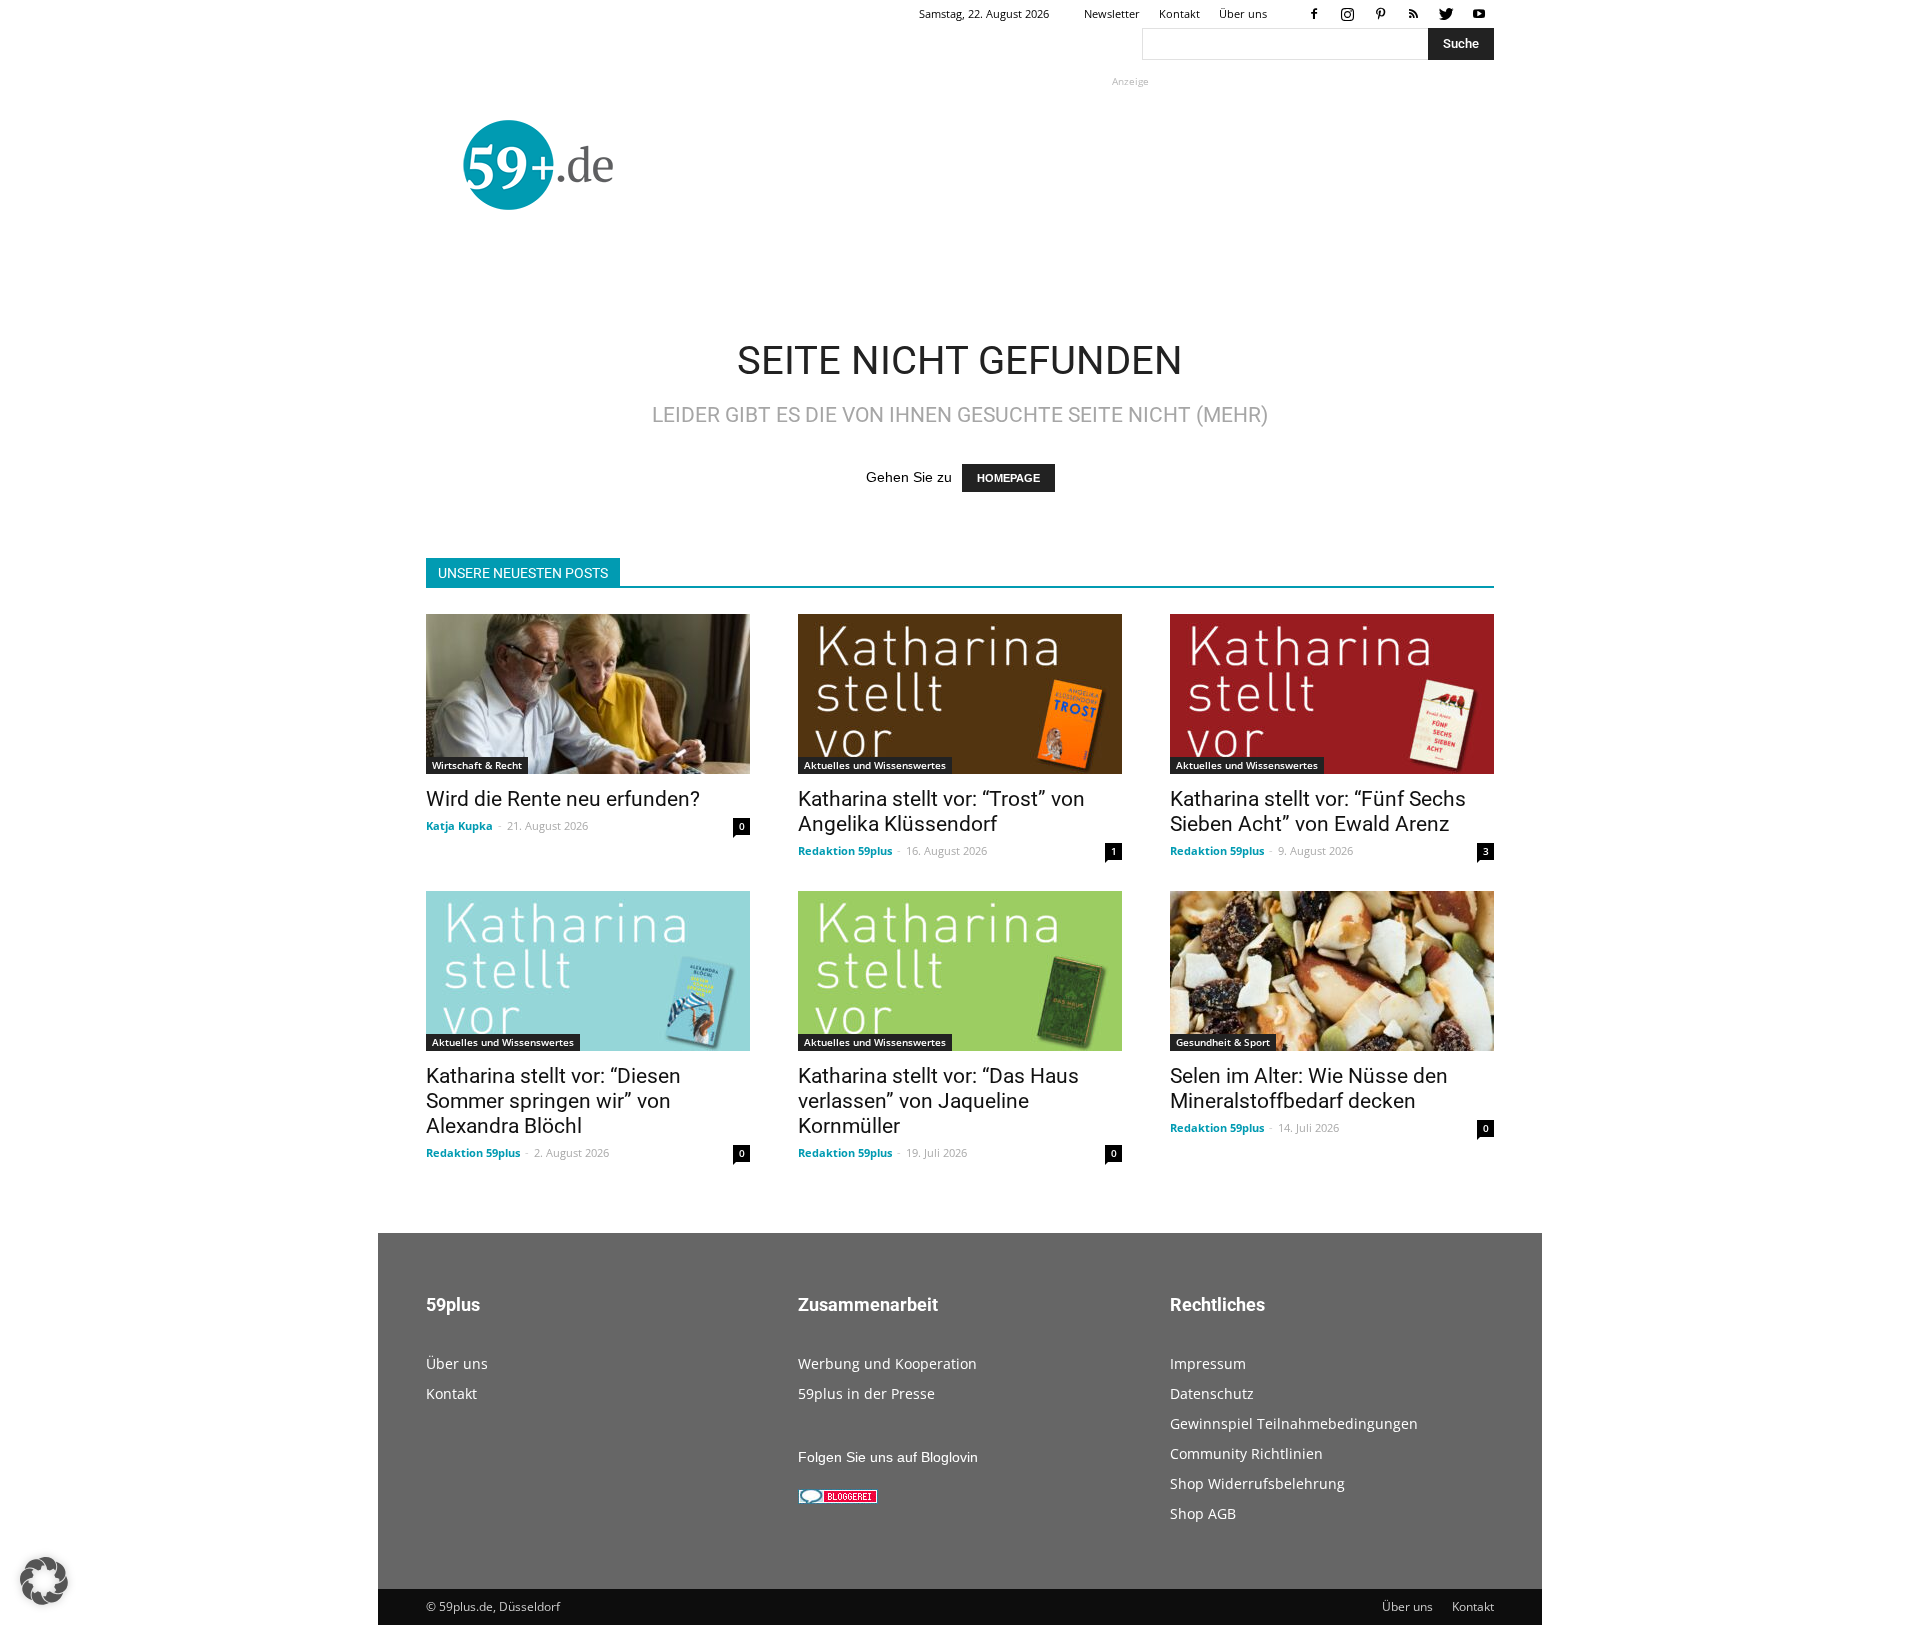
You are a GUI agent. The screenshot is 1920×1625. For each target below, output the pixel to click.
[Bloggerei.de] (838, 1499)
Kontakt (1179, 13)
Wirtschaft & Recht (477, 765)
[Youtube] (1479, 14)
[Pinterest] (1380, 14)
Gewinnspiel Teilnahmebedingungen (1294, 1423)
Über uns (1243, 13)
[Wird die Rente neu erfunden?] (588, 694)
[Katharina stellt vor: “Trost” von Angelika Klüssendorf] (960, 694)
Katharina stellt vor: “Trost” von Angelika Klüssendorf (941, 811)
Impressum (1208, 1363)
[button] (44, 1581)
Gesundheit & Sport (1223, 1042)
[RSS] (1413, 14)
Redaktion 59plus (845, 850)
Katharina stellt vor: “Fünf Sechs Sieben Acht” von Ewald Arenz (1318, 811)
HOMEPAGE (1008, 478)
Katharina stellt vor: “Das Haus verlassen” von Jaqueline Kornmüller (938, 1101)
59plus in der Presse (866, 1393)
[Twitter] (1446, 14)
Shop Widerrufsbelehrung (1257, 1483)
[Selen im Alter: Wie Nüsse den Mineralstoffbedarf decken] (1332, 971)
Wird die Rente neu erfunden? (563, 799)
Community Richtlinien (1246, 1453)
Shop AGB (1203, 1513)
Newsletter (1112, 13)
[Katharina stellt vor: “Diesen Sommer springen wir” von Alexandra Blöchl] (588, 971)
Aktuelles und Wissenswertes (875, 765)
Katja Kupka (459, 825)
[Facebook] (1314, 14)
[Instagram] (1347, 14)
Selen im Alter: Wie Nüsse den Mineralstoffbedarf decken (1309, 1088)
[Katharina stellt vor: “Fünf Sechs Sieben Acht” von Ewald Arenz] (1332, 694)
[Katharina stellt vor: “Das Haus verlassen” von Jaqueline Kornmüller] (960, 971)
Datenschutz (1212, 1393)
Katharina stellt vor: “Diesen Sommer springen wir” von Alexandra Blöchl (553, 1101)
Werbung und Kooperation (887, 1363)
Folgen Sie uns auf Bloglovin (888, 1457)
